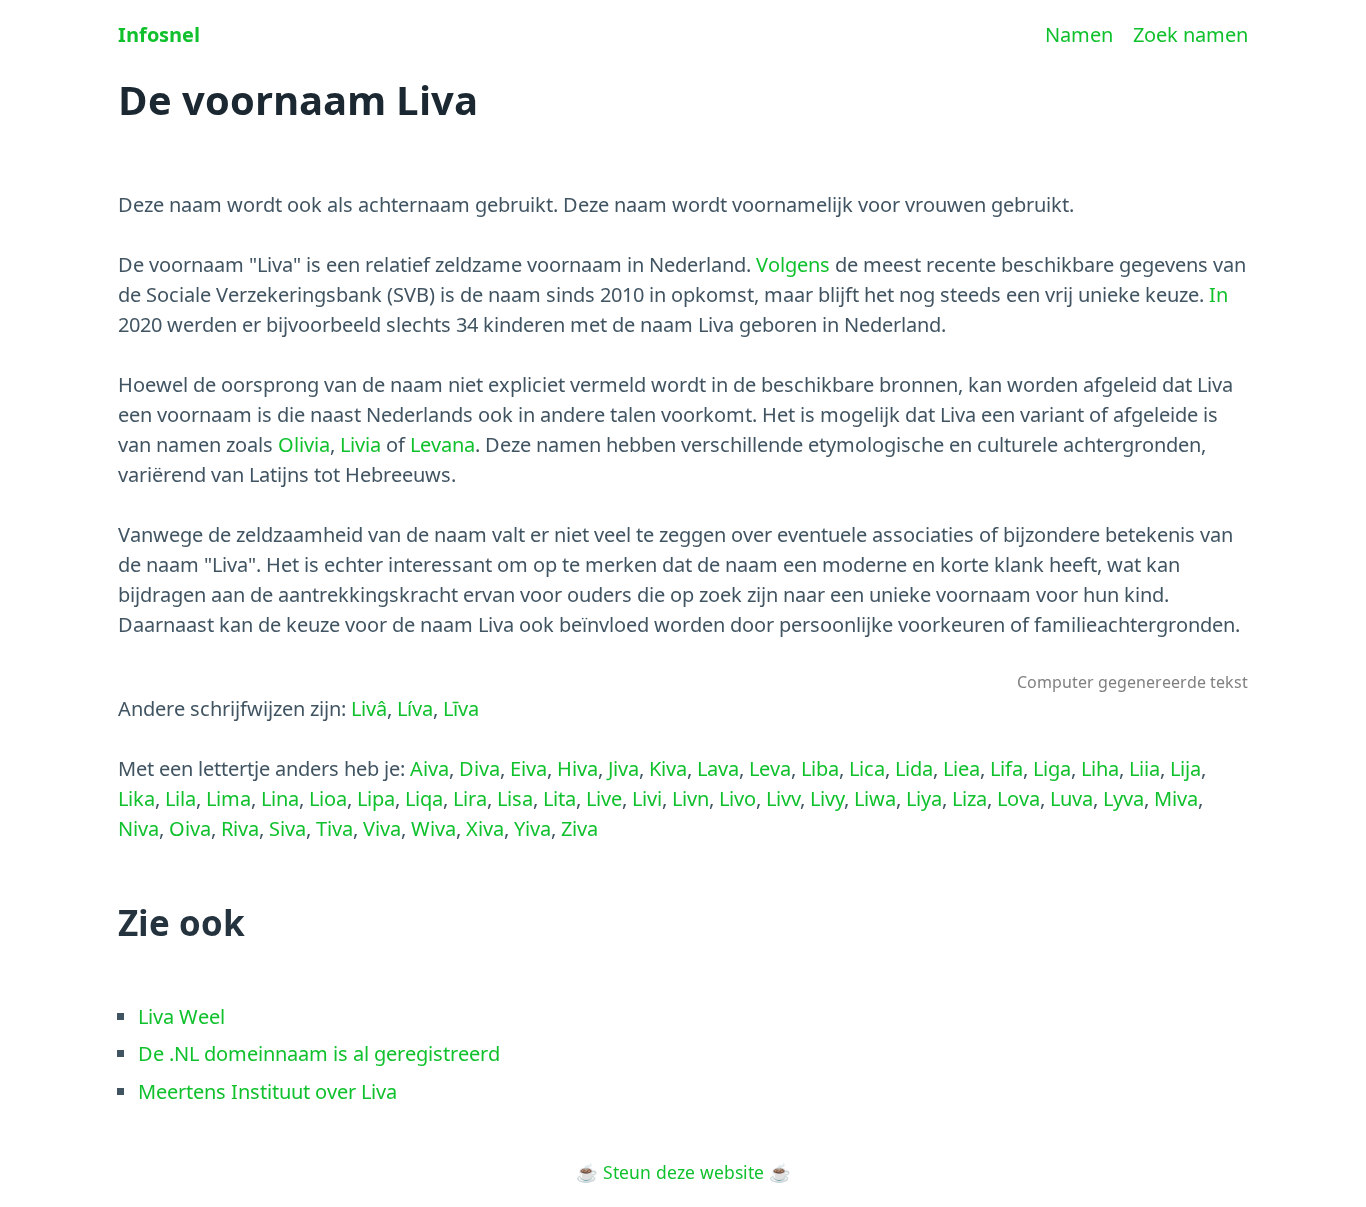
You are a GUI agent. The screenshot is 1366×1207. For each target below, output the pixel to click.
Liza (969, 798)
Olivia (304, 444)
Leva (770, 768)
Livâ (369, 708)
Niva (138, 828)
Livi (647, 798)
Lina (280, 798)
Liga (1052, 768)
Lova (1018, 798)
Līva (461, 708)
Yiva (532, 828)
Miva (1176, 798)
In (1218, 294)
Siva (287, 828)
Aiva (429, 768)
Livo (737, 798)
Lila (180, 798)
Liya (924, 798)
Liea (961, 768)
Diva (479, 768)
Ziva (579, 828)
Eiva (528, 768)
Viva (382, 828)
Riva (240, 828)
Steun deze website (683, 1172)
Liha (1100, 768)
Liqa (424, 798)
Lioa (328, 798)
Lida (914, 768)
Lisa (515, 798)
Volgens (793, 264)
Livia (360, 444)
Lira (470, 798)
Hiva (577, 768)
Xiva (485, 828)
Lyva (1123, 798)
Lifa (1006, 768)
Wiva (433, 828)
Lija (1185, 768)
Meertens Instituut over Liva (267, 1091)
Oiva (190, 828)
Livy (827, 798)
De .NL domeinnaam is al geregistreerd (319, 1053)
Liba (820, 768)
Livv (783, 798)
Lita (559, 798)
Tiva (334, 828)
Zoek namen (1190, 34)
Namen (1079, 34)
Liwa (875, 798)
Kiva (668, 768)
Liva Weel (181, 1016)
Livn (690, 798)
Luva (1071, 798)
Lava (718, 768)
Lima (228, 798)
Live (604, 798)
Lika (136, 798)
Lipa (376, 798)
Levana (442, 444)
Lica (867, 768)
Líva (415, 708)
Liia (1144, 768)
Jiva (623, 768)
